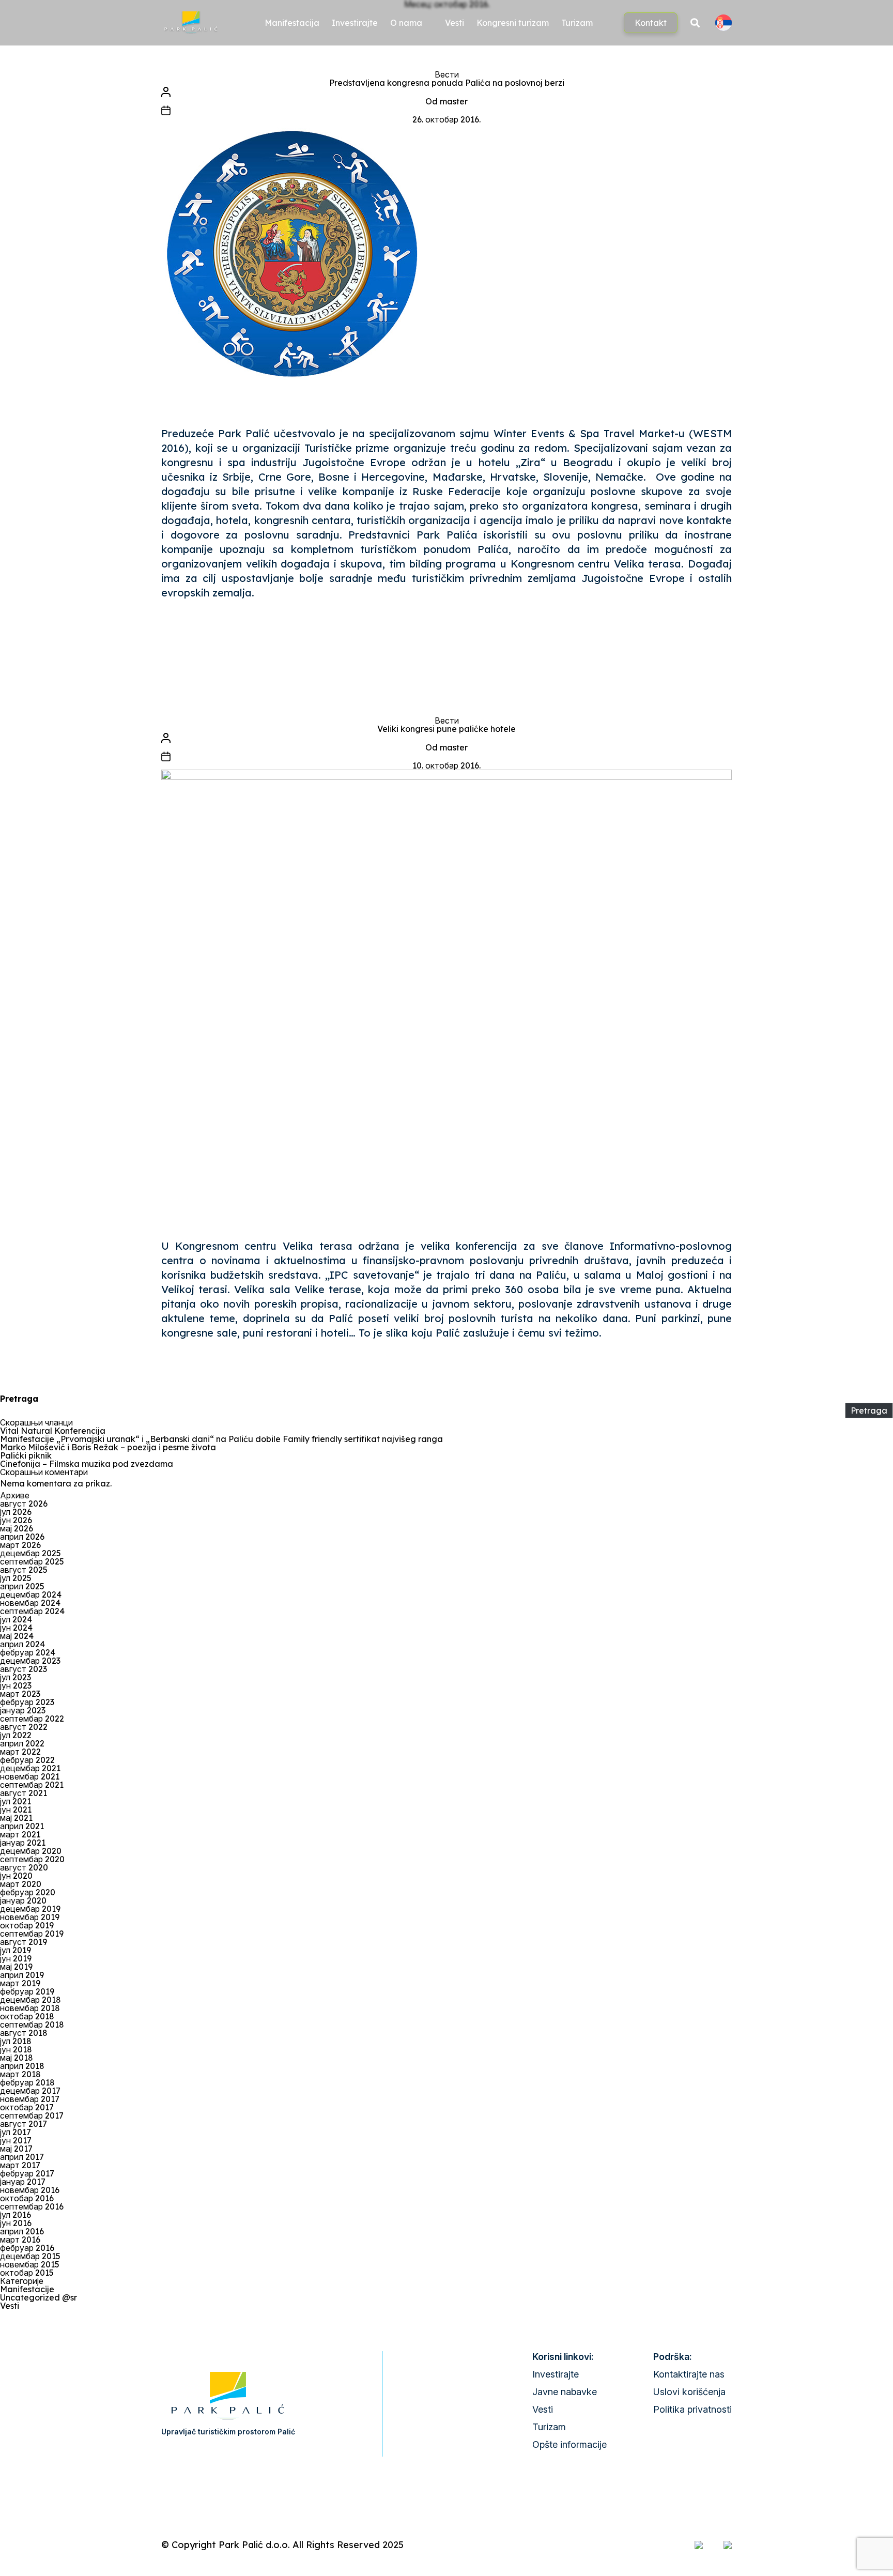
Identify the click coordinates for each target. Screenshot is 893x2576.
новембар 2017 (30, 2099)
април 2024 (22, 1644)
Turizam (577, 23)
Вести (447, 74)
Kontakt (651, 23)
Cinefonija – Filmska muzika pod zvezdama (87, 1464)
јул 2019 (16, 1950)
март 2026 (20, 1545)
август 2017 (24, 2124)
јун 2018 (16, 2049)
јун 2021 (16, 1810)
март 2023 (20, 1694)
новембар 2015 (30, 2264)
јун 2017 (16, 2140)
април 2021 (22, 1826)
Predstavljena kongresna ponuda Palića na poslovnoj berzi (447, 83)
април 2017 (22, 2157)
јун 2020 (16, 1876)
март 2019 (20, 1983)
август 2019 (24, 1942)
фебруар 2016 (27, 2248)
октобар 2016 (27, 2198)
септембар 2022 (32, 1719)
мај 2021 (16, 1818)
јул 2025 (16, 1578)
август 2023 (24, 1669)
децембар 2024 (31, 1594)
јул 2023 (16, 1677)
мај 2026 (17, 1528)
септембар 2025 (32, 1561)
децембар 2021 (30, 1768)
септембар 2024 (32, 1611)
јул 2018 (16, 2041)
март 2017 (20, 2165)
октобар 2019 (27, 1925)
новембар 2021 (30, 1776)
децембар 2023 (30, 1661)
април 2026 (22, 1537)
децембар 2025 (30, 1553)
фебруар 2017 (27, 2173)
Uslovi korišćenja (689, 2392)
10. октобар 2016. (446, 765)
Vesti (455, 23)
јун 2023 (16, 1685)
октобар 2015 (27, 2273)
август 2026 (24, 1504)
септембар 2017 (32, 2115)
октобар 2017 (27, 2107)
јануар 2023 (23, 1710)
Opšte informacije (569, 2444)
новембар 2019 (30, 1917)
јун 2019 (16, 1958)
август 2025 (24, 1570)
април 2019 (22, 1975)
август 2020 (24, 1867)
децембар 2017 (30, 2091)
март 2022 (20, 1752)
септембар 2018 (32, 2025)
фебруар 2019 (27, 1991)
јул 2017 (16, 2132)
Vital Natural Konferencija (53, 1431)
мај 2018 (17, 2058)
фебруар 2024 (28, 1652)
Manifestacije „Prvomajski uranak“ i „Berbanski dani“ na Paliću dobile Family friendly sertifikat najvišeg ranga (221, 1439)
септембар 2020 (32, 1859)
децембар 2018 (30, 2000)
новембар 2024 (30, 1603)
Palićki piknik (26, 1455)
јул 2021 (16, 1801)
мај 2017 (16, 2149)
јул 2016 (16, 2215)
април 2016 (22, 2231)
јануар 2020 (23, 1900)
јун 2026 (16, 1520)
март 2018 (20, 2074)
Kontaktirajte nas (689, 2374)
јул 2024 (16, 1619)
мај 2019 (16, 1967)
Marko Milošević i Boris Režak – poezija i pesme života (108, 1447)
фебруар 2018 (27, 2082)
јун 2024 (16, 1628)
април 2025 (22, 1586)
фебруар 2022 (27, 1760)
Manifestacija (292, 23)
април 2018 (22, 2066)
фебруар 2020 (28, 1892)
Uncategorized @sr (39, 2297)
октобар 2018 (27, 2016)
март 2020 (21, 1884)
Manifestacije (27, 2289)
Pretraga (19, 1399)
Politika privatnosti (692, 2409)
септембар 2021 (32, 1785)
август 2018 (24, 2033)
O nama (406, 23)
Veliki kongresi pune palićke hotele (446, 729)
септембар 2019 (32, 1934)
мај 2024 (17, 1636)
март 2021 (20, 1834)
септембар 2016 (32, 2206)
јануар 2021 (23, 1843)
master (454, 101)
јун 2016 (16, 2223)
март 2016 (20, 2240)
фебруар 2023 (27, 1702)
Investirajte (355, 23)
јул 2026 (16, 1512)
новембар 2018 (30, 2008)
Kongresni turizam (513, 23)
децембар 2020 (31, 1851)
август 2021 (24, 1793)
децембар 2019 (30, 1909)
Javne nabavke (565, 2392)
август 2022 (24, 1727)
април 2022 (22, 1743)
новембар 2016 (30, 2190)
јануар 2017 (23, 2182)
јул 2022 (16, 1735)
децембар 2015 (30, 2256)
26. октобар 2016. (446, 119)
